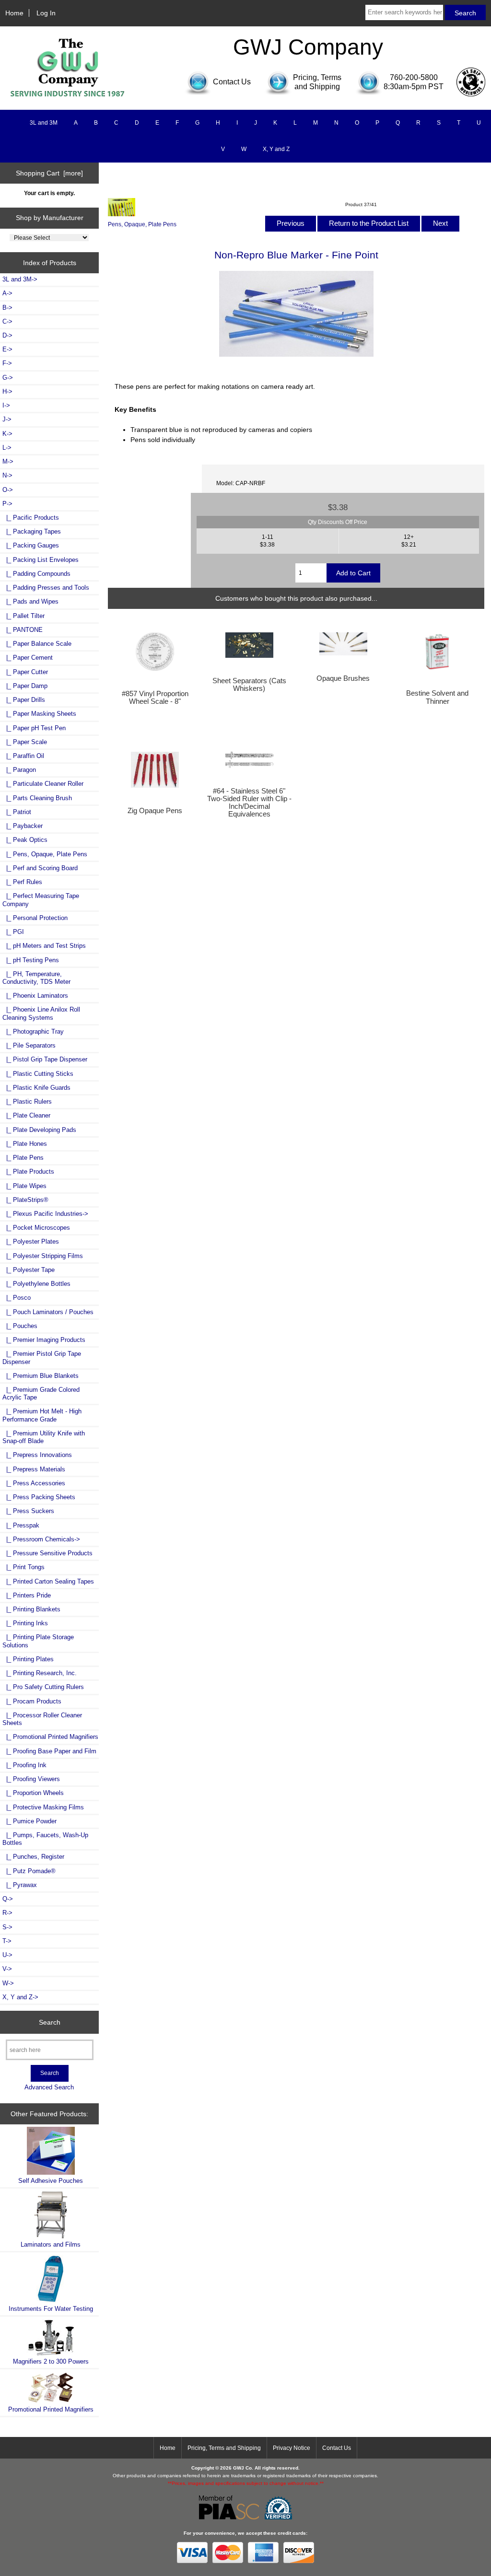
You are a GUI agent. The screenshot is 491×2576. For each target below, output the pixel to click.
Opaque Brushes (343, 678)
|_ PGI (13, 932)
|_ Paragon (19, 770)
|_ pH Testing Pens (31, 960)
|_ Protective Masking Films (43, 1807)
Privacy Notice (292, 2448)
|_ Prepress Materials (34, 1469)
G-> (8, 378)
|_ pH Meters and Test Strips (44, 946)
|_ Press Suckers (28, 1511)
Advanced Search (49, 2087)
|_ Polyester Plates (31, 1241)
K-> (7, 434)
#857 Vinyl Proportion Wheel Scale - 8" (155, 698)
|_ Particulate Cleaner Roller (43, 784)
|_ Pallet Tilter (23, 616)
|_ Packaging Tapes (32, 531)
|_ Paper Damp (25, 686)
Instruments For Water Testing (51, 2309)
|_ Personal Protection (35, 918)
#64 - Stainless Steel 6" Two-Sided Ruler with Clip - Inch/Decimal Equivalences (249, 803)
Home (14, 13)
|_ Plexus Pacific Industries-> (45, 1214)
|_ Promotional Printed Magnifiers (50, 1737)
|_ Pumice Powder (29, 1821)
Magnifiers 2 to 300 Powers (51, 2361)
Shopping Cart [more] (49, 173)
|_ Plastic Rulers (27, 1102)
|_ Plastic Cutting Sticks (38, 1074)
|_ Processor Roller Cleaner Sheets (42, 1719)
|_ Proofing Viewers (31, 1779)
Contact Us (337, 2448)
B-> (7, 308)
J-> (7, 419)
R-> (7, 1913)
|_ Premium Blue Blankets (41, 1376)
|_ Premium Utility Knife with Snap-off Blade (44, 1437)
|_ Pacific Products (31, 518)
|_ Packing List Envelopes (41, 560)
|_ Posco (17, 1298)
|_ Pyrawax (20, 1885)
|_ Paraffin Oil (23, 756)
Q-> (8, 1899)
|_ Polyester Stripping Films (43, 1256)
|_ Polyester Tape (29, 1270)
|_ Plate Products (28, 1171)
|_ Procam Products (32, 1701)
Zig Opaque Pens (155, 811)
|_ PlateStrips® (25, 1200)
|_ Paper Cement (28, 658)
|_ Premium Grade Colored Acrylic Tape (41, 1393)
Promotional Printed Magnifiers (51, 2409)
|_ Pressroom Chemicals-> (41, 1539)
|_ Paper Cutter (25, 672)
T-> (7, 1941)
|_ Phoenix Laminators (35, 996)
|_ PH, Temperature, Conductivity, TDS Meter (36, 978)
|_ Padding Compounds (36, 574)
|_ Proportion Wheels (33, 1793)
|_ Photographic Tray (33, 1032)
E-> (7, 349)
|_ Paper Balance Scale (37, 644)
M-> (8, 461)
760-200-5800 (414, 77)
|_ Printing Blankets (31, 1609)
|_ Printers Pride (27, 1595)
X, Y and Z (276, 149)
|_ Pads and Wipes (30, 601)
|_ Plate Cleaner (26, 1115)
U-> (7, 1955)
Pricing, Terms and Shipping (224, 2448)
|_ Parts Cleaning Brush (37, 798)
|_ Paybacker (23, 826)
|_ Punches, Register (33, 1857)
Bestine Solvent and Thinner (437, 697)
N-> (7, 475)
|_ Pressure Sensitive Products (47, 1553)
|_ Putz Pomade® (29, 1871)
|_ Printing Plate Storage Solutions (38, 1641)
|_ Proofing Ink (24, 1765)
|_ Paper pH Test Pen (34, 728)
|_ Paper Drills (24, 700)
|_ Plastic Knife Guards (36, 1088)
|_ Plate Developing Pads (39, 1130)
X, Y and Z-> (20, 1997)
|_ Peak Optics (25, 840)
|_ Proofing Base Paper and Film (49, 1751)
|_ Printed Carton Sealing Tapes (48, 1581)
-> (7, 504)
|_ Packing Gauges (31, 545)
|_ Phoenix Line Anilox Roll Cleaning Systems (41, 1013)
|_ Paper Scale (25, 742)
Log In (46, 13)
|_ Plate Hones (25, 1144)
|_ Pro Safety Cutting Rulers (43, 1687)
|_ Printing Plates (28, 1659)
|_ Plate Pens (23, 1158)
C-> (7, 321)
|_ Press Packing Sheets (39, 1497)
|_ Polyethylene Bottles (36, 1284)
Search (50, 2022)
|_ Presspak (21, 1525)
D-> (7, 335)
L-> (7, 448)
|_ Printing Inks (25, 1623)
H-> (7, 391)
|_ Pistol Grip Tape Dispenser (45, 1059)
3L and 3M (44, 123)
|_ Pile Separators (29, 1045)
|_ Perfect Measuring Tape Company (41, 900)
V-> (7, 1969)
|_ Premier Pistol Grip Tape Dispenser (42, 1358)
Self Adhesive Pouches (51, 2181)
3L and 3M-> (20, 279)
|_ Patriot (17, 812)
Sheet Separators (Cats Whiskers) (249, 685)
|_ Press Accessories (34, 1483)
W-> (8, 1983)
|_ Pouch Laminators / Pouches (48, 1312)
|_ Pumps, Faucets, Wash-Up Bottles (45, 1839)
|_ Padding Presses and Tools (46, 588)
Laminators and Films (51, 2244)
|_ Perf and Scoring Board (40, 868)
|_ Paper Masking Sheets (39, 714)
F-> (7, 363)
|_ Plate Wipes (24, 1186)
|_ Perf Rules (22, 882)
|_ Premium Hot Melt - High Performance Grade (42, 1415)
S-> (7, 1927)
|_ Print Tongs (23, 1567)
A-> (7, 293)
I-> (6, 405)
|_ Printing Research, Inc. (40, 1673)
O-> (8, 490)
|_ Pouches (20, 1326)
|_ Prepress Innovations (37, 1455)
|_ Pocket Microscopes (36, 1228)
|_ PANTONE (23, 630)
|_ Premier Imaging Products (44, 1340)
